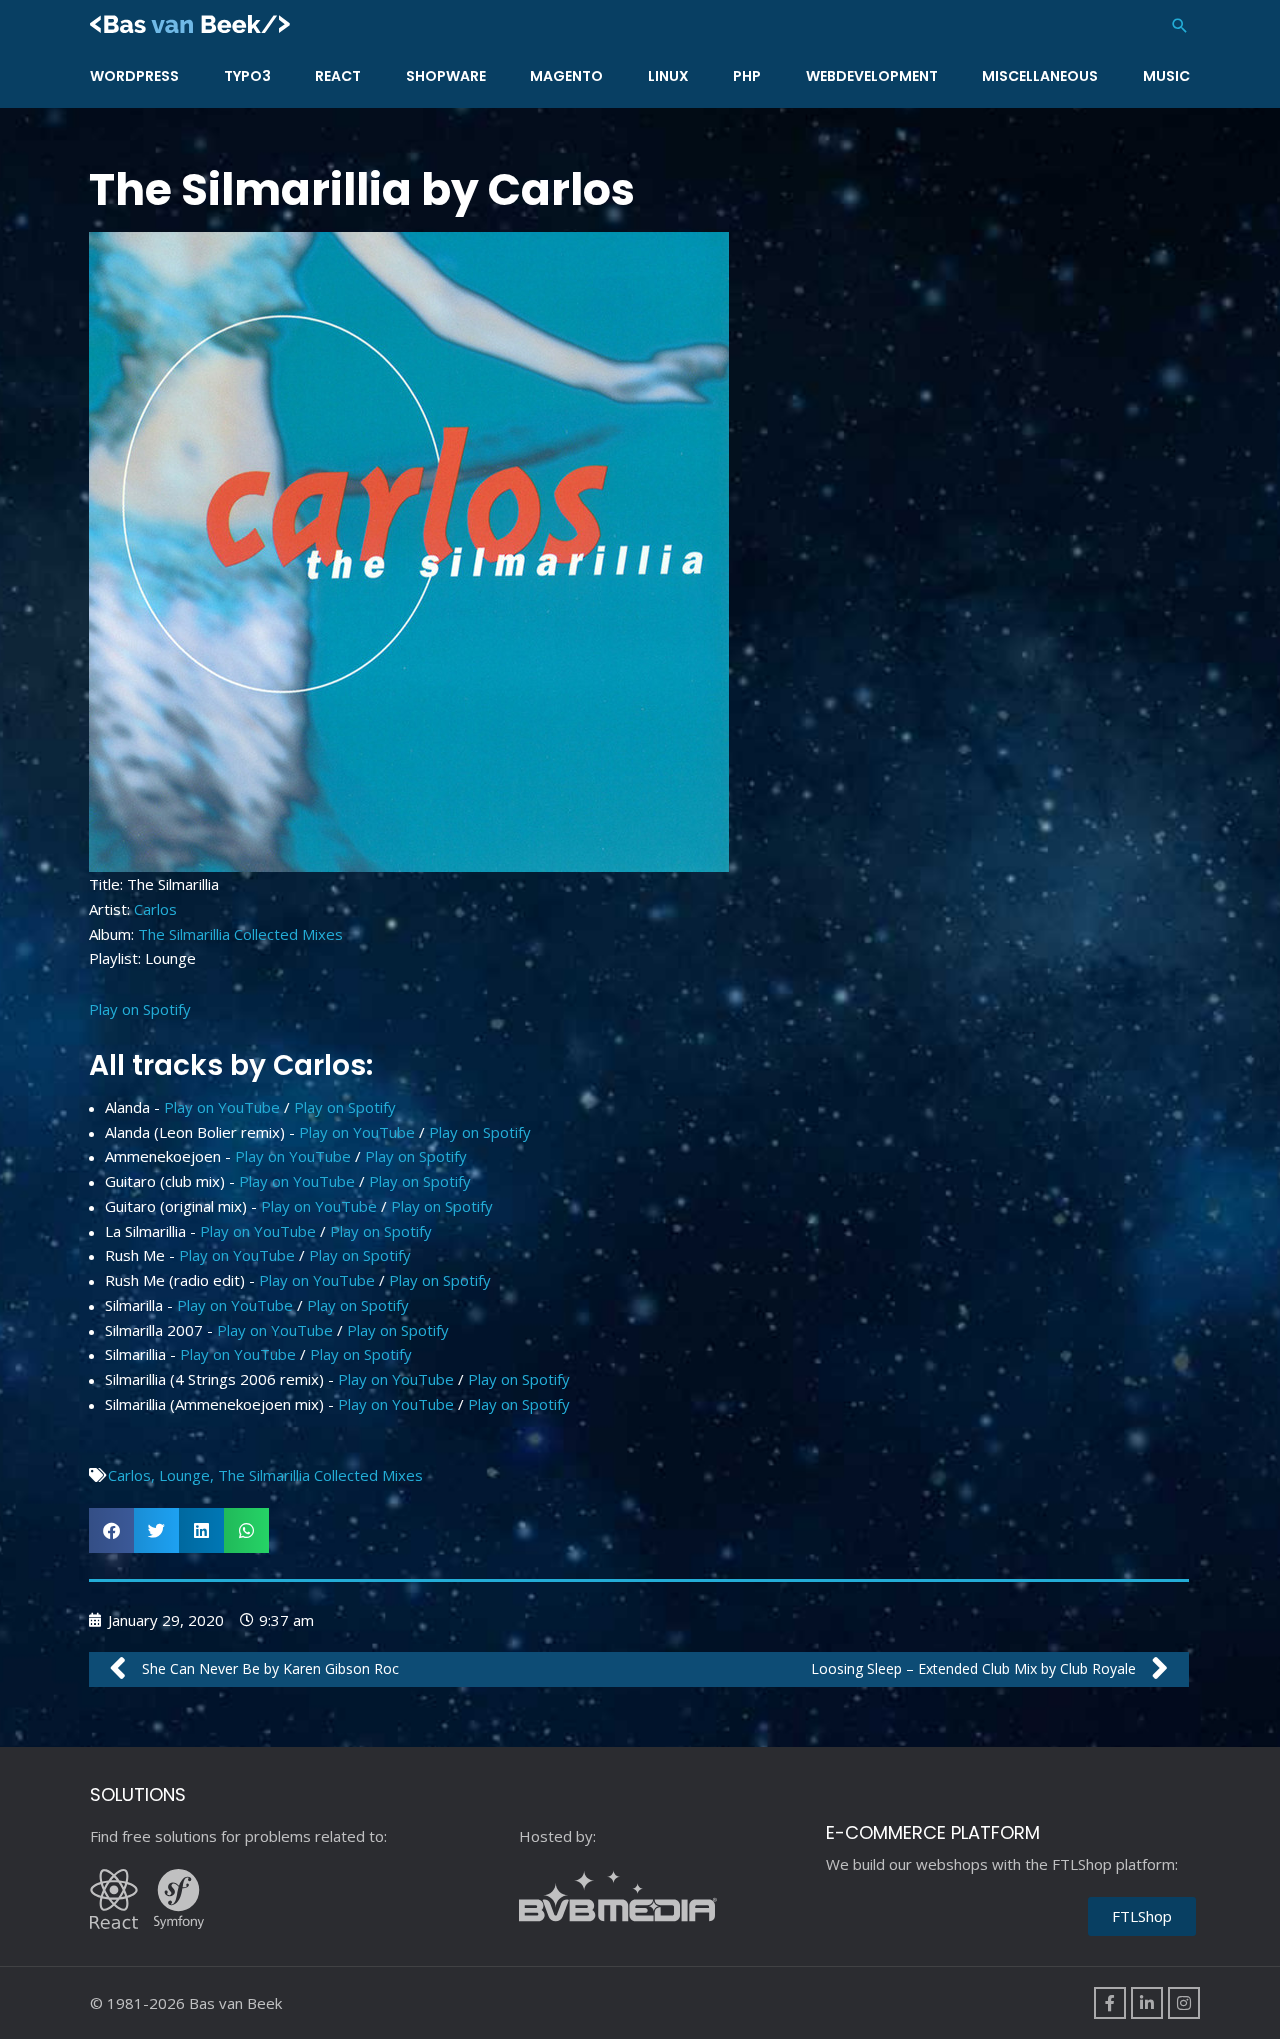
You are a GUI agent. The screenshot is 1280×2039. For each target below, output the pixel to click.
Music (1166, 76)
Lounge (184, 1475)
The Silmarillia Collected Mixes (240, 934)
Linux (668, 76)
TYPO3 (247, 76)
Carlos (155, 909)
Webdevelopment (872, 76)
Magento (566, 76)
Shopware (446, 76)
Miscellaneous (1040, 76)
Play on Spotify (140, 1009)
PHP (747, 76)
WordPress (134, 76)
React (338, 76)
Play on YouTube (222, 1107)
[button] (1180, 25)
